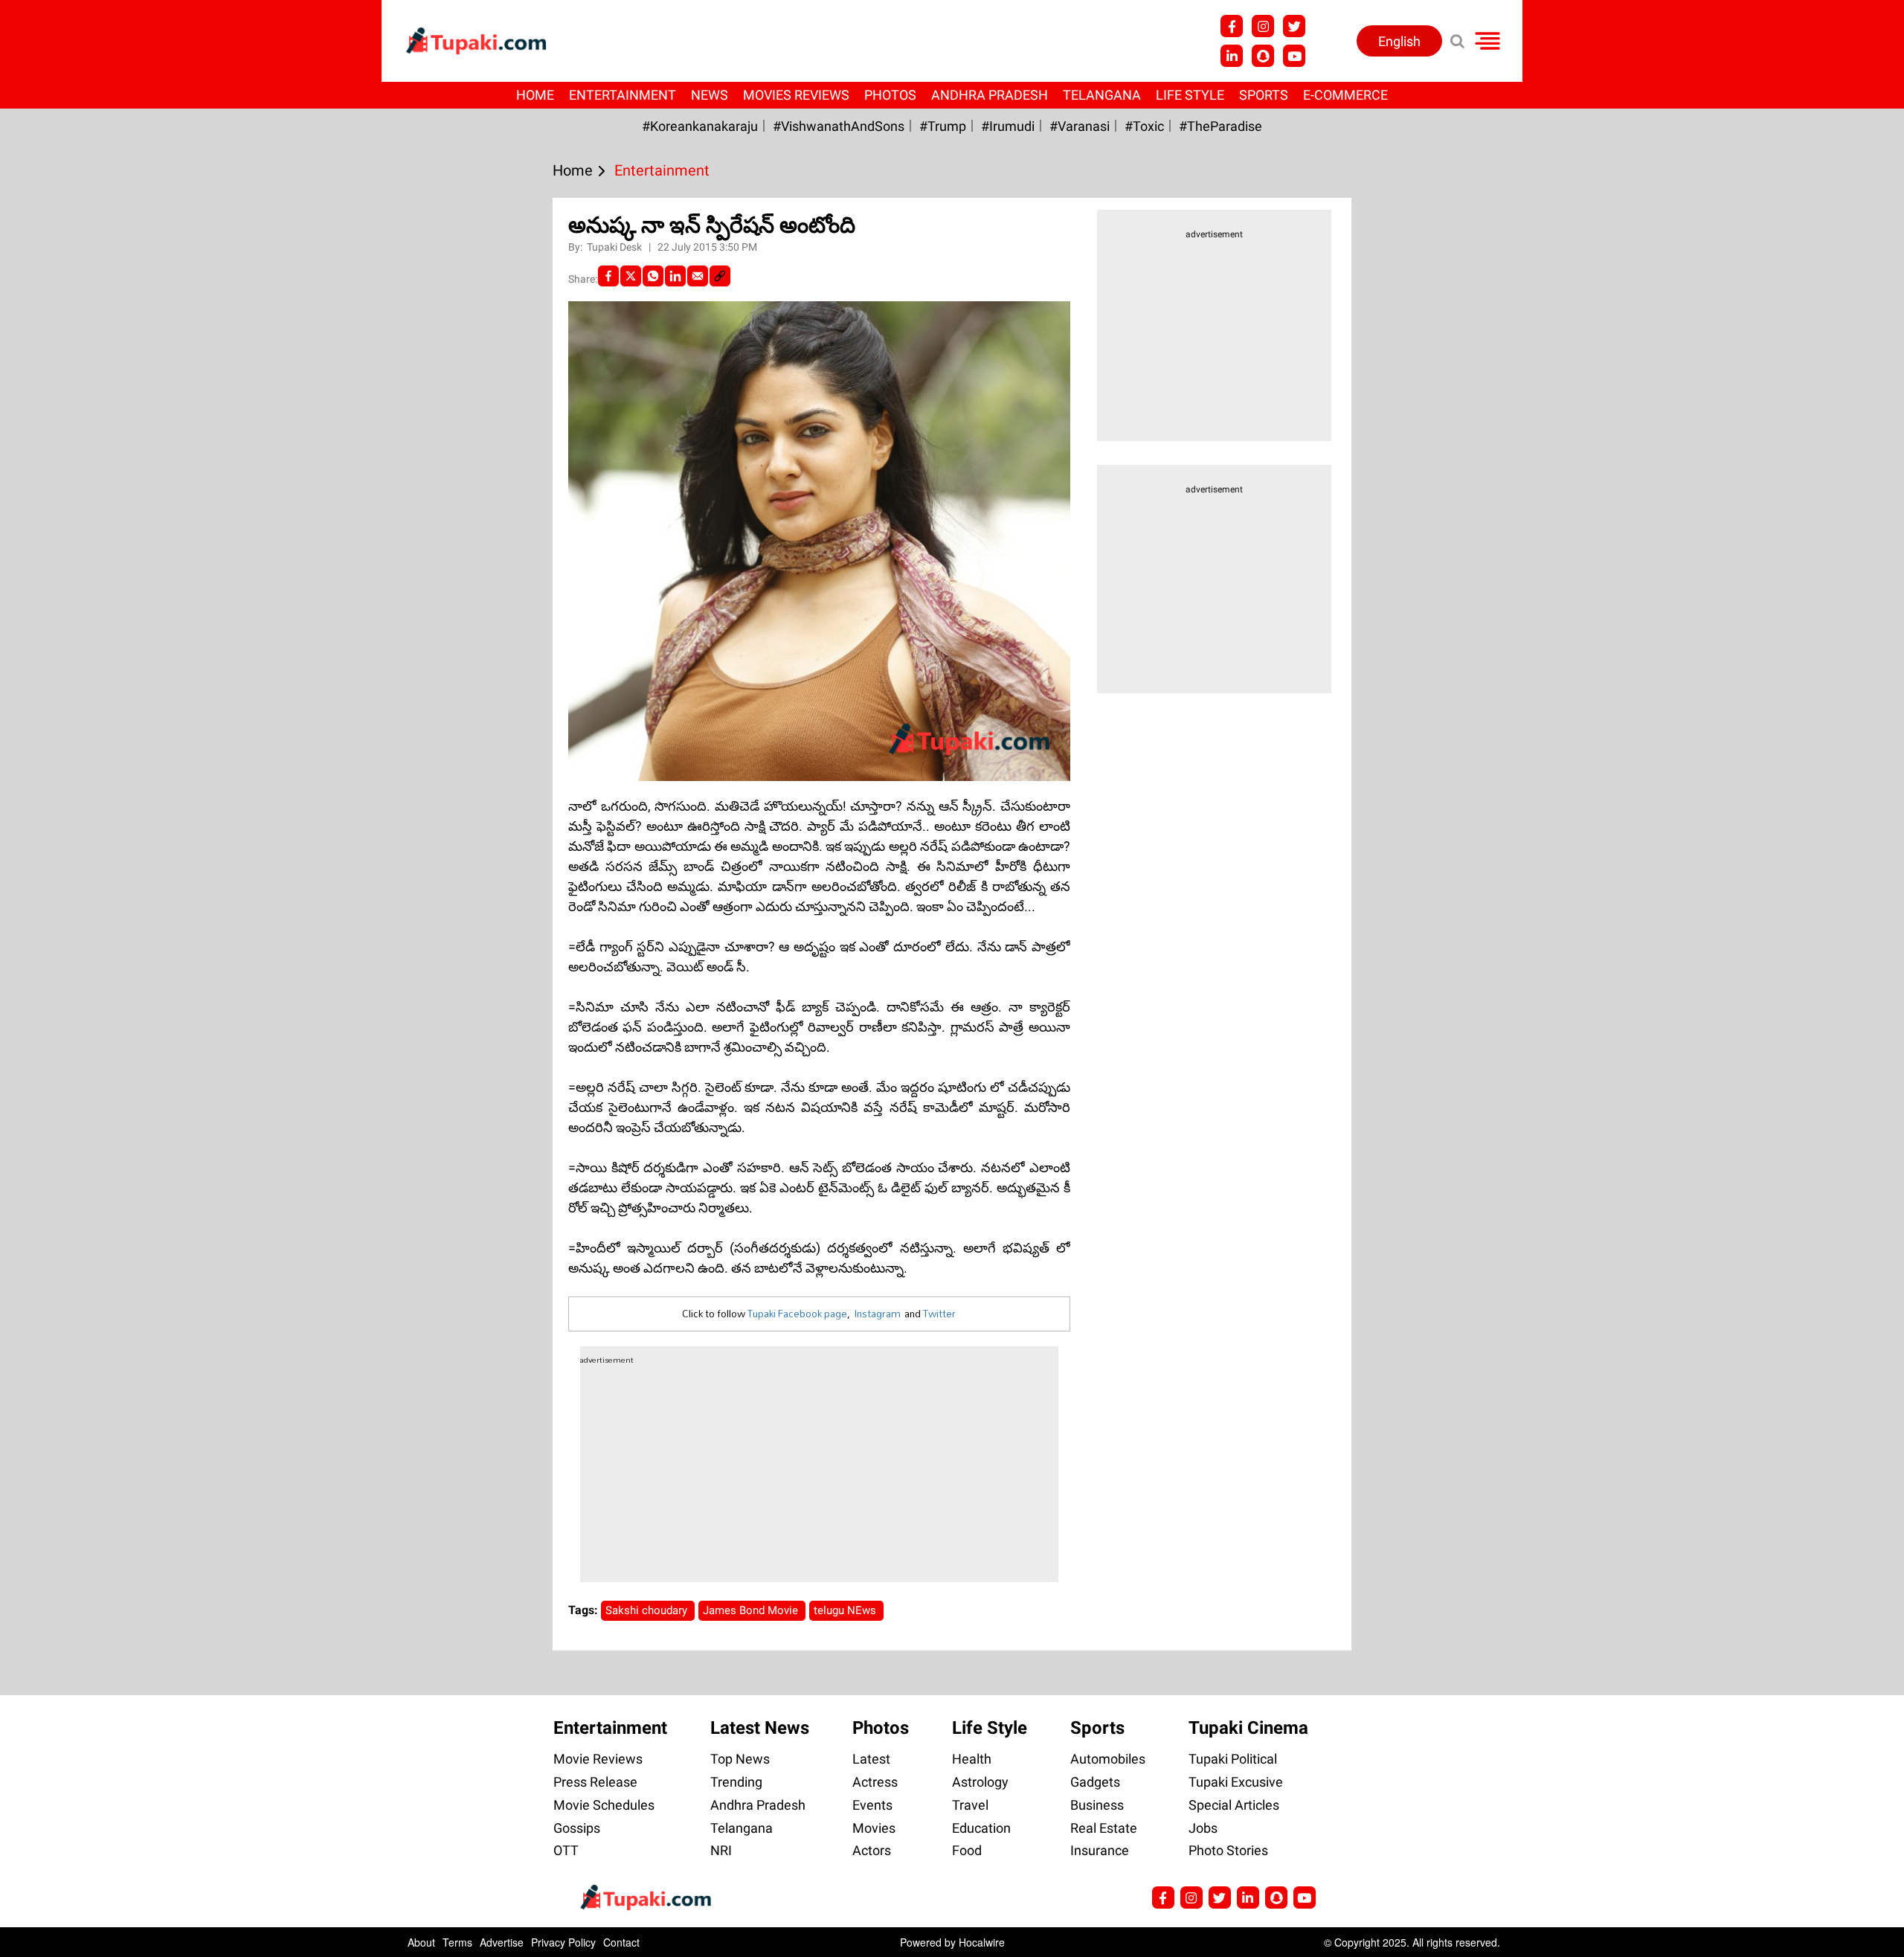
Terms (457, 1942)
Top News (740, 1759)
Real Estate (1104, 1828)
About (421, 1942)
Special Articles (1234, 1805)
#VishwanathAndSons (839, 126)
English (1399, 41)
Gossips (577, 1828)
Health (972, 1759)
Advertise (502, 1942)
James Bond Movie (752, 1610)
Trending (736, 1782)
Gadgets (1095, 1782)
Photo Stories (1228, 1850)
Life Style (1190, 95)
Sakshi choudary (648, 1610)
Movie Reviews (598, 1759)
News (710, 95)
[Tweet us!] (1294, 26)
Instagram (877, 1314)
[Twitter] (631, 276)
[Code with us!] (1263, 56)
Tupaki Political (1233, 1759)
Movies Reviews (796, 95)
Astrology (980, 1782)
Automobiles (1108, 1759)
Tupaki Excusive (1236, 1782)
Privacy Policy (563, 1942)
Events (872, 1805)
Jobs (1203, 1828)
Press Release (595, 1782)
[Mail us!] (1305, 1897)
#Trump (943, 126)
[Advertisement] (67, 629)
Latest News (760, 1728)
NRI (721, 1850)
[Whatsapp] (653, 276)
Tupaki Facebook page (797, 1314)
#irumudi (1008, 126)
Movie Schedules (604, 1805)
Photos (890, 95)
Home (535, 95)
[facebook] (608, 276)
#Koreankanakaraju (700, 126)
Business (1097, 1805)
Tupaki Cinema (1248, 1728)
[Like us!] (1232, 26)
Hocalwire (982, 1942)
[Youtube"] (1294, 56)
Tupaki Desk (615, 247)
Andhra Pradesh (990, 95)
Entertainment (623, 95)
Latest (871, 1759)
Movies (874, 1828)
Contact (621, 1942)
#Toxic (1144, 126)
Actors (872, 1850)
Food (967, 1850)
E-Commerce (1345, 95)
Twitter (939, 1314)
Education (981, 1828)
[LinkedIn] (675, 276)
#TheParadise (1220, 126)
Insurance (1100, 1850)
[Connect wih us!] (1232, 56)
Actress (875, 1782)
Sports (1264, 95)
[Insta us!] (1263, 26)
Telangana (1102, 95)
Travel (970, 1805)
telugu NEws (846, 1610)
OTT (566, 1850)
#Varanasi (1080, 126)
